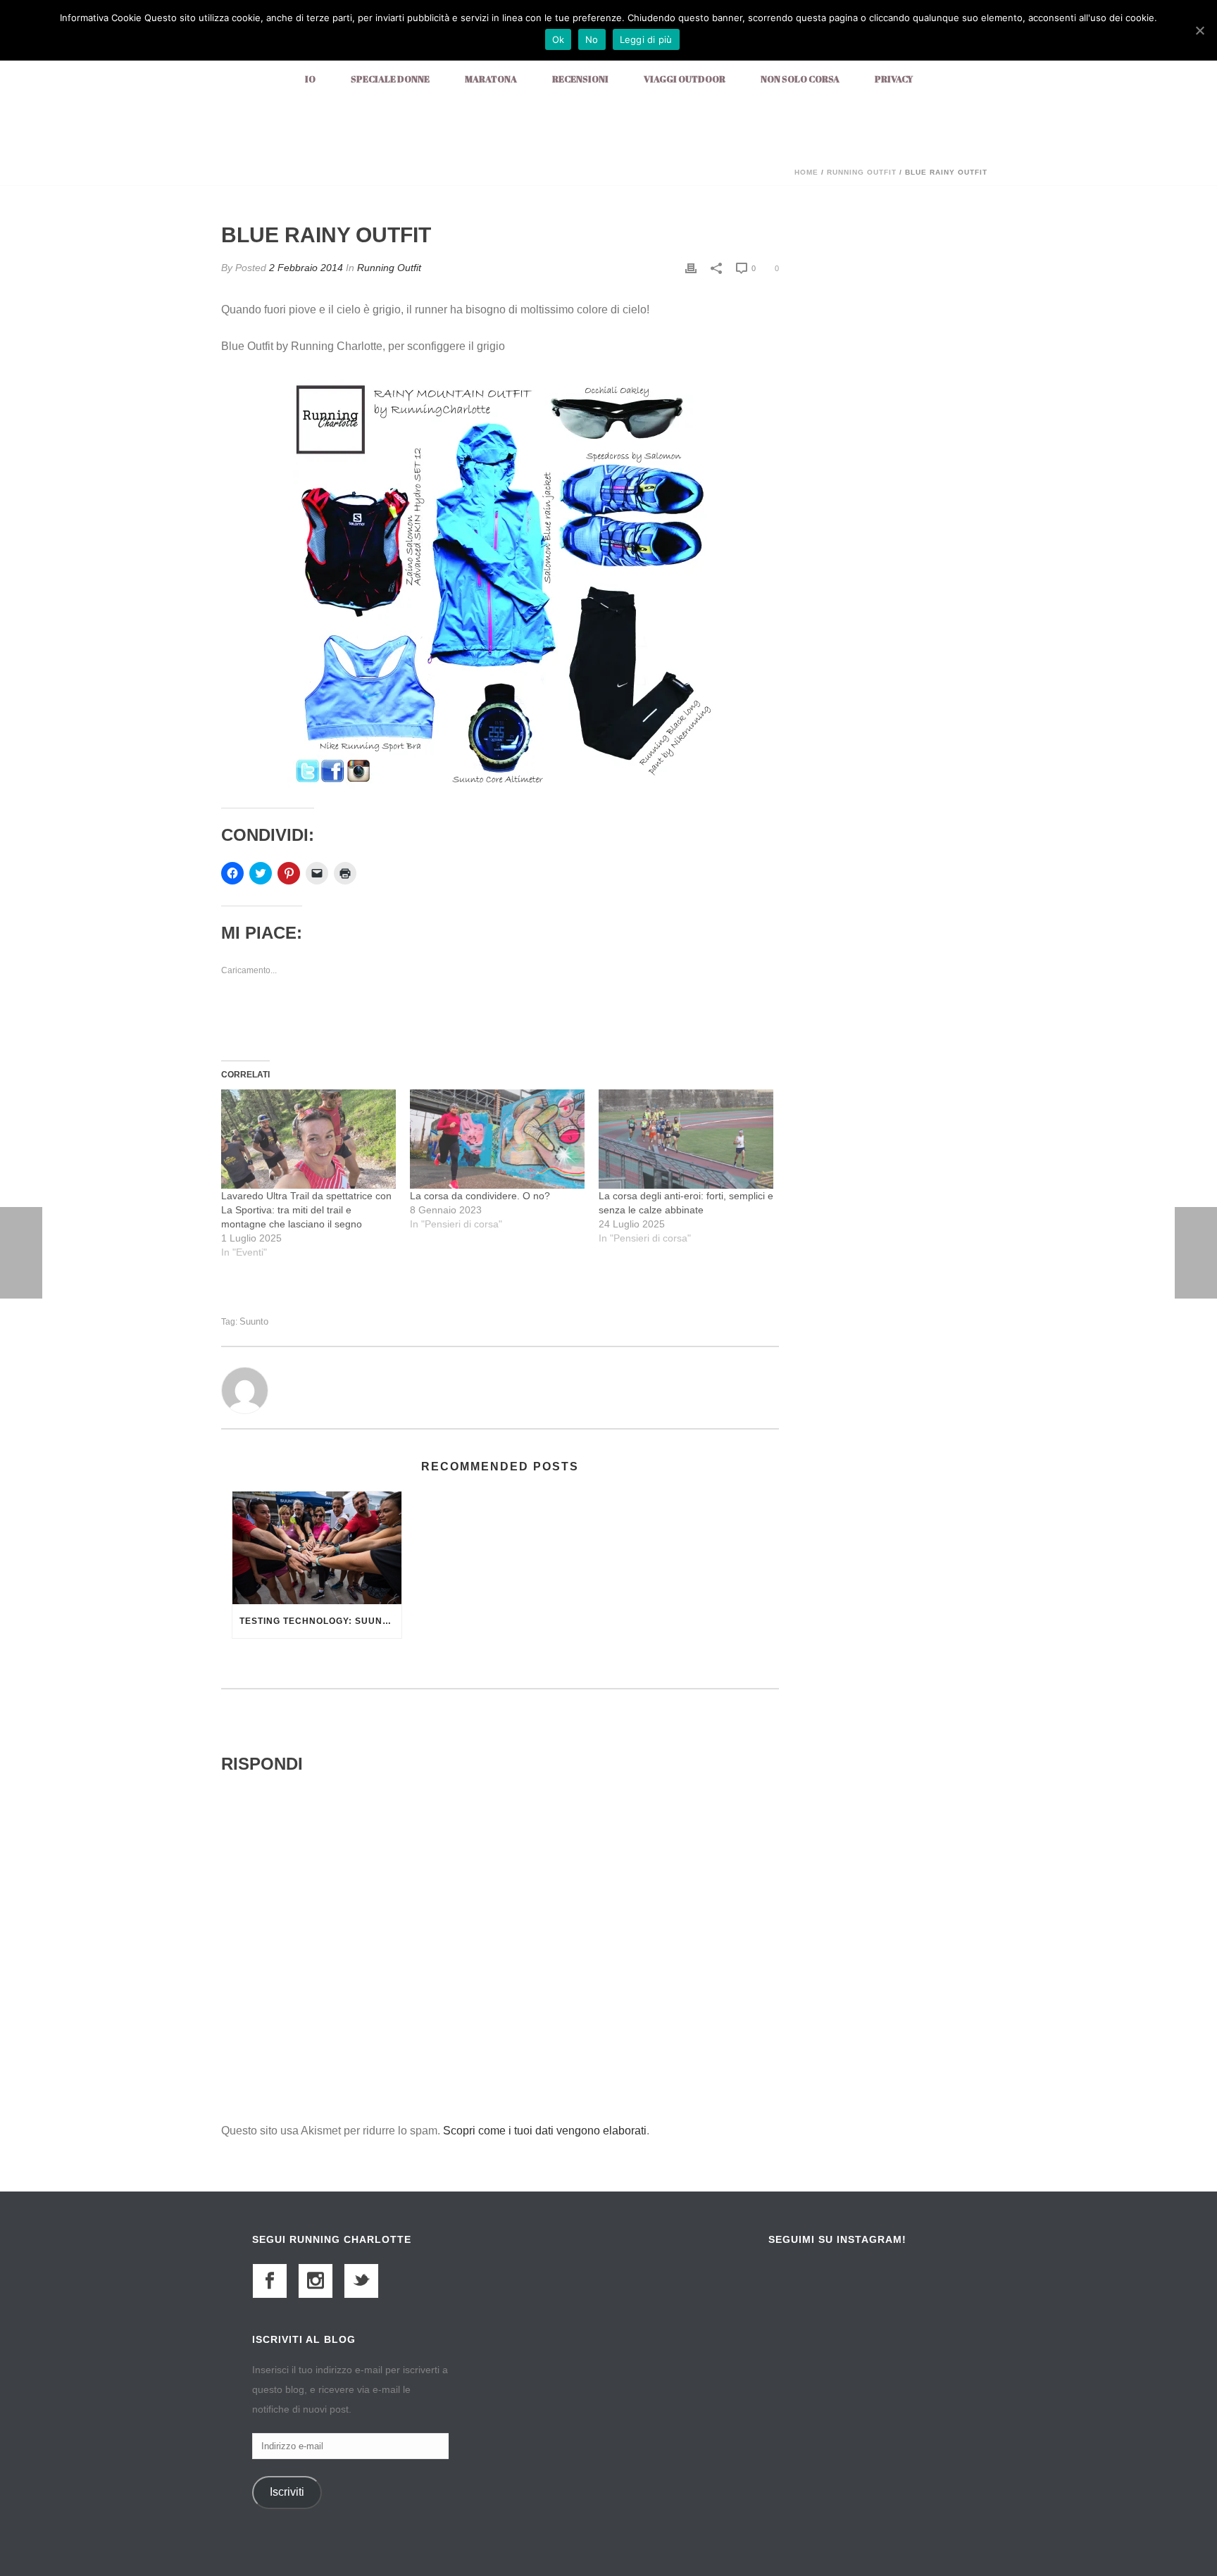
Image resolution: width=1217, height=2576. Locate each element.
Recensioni (580, 79)
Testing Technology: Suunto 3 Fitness (320, 1621)
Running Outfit (862, 172)
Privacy (894, 79)
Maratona (491, 79)
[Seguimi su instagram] (316, 2281)
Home (806, 172)
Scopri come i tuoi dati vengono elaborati (545, 2131)
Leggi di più (646, 39)
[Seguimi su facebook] (270, 2281)
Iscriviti (287, 2492)
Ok (558, 39)
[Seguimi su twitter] (361, 2281)
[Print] (691, 268)
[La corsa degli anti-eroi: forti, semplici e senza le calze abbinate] (686, 1139)
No (592, 39)
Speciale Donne (390, 79)
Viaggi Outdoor (685, 79)
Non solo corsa (800, 79)
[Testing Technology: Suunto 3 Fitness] (317, 1548)
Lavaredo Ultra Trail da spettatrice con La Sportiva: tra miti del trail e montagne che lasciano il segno (306, 1210)
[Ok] (1199, 30)
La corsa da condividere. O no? (480, 1196)
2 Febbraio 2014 (306, 268)
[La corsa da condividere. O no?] (497, 1139)
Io (310, 79)
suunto (254, 1321)
